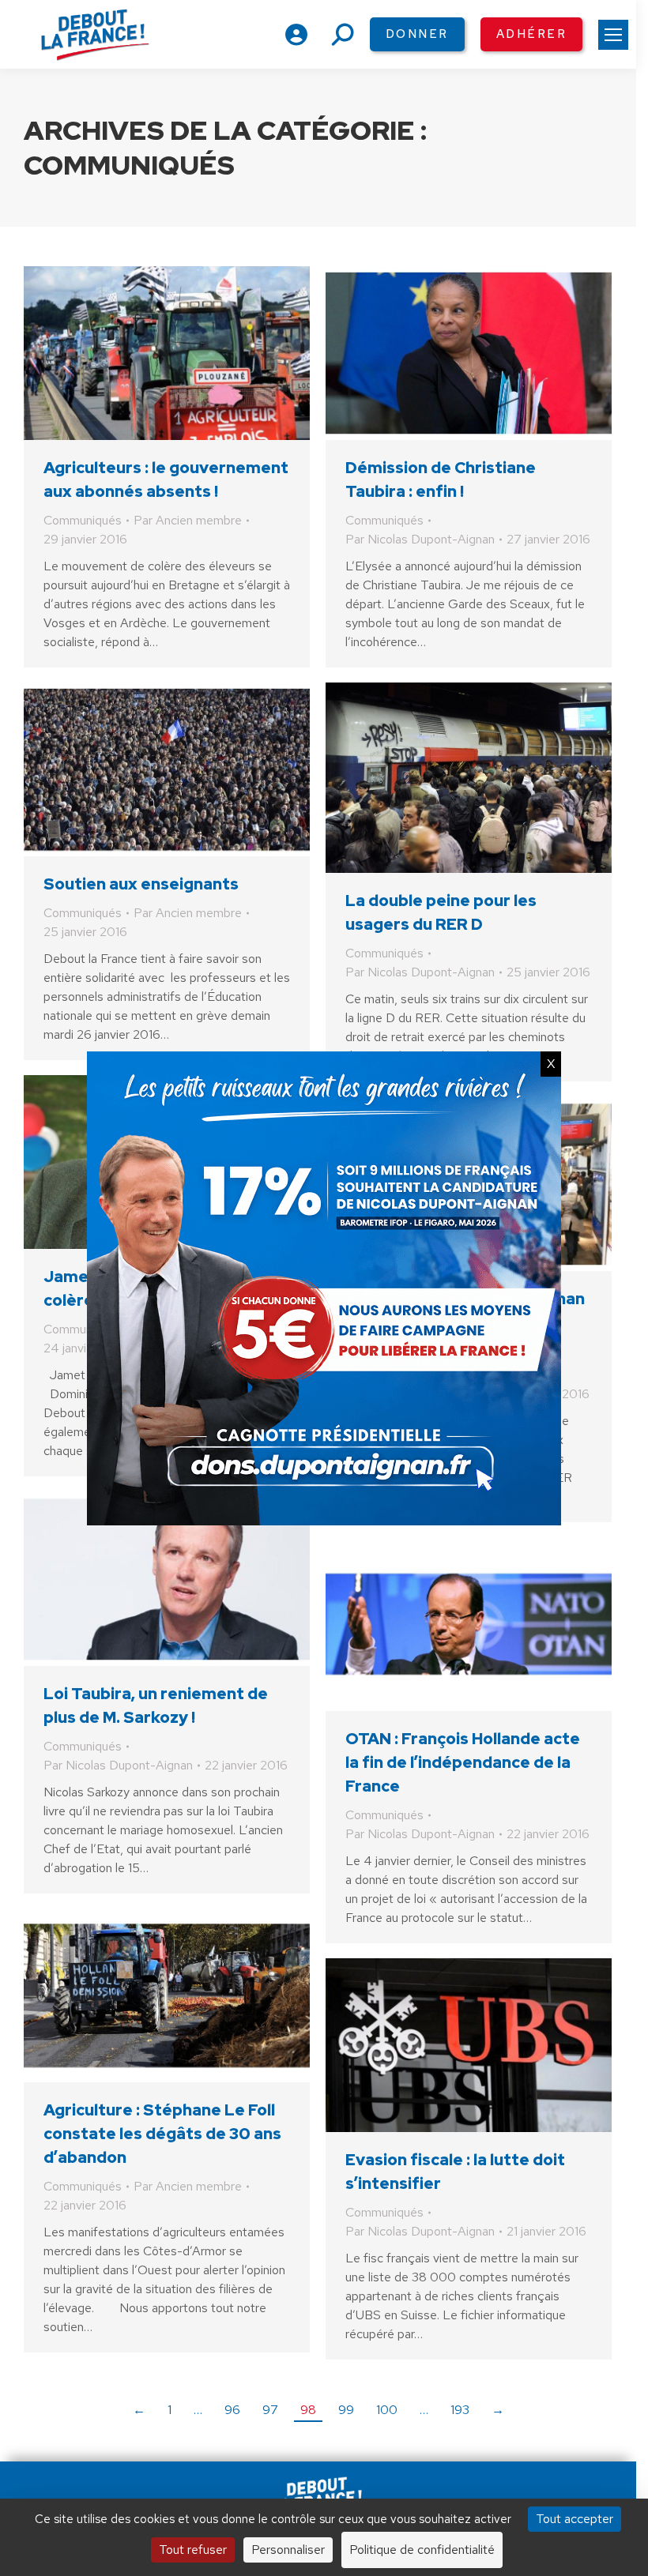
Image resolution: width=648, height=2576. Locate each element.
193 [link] (460, 2410)
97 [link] (270, 2410)
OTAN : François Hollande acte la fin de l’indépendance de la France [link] (463, 1762)
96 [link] (232, 2410)
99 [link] (346, 2410)
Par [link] (188, 520)
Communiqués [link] (83, 520)
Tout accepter (575, 2519)
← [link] (139, 2410)
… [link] (198, 2410)
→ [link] (498, 2410)
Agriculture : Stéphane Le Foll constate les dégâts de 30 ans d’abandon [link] (162, 2134)
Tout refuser (193, 2550)
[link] (613, 35)
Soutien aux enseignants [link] (141, 884)
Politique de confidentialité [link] (422, 2550)
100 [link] (387, 2410)
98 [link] (308, 2410)
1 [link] (170, 2410)
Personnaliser (288, 2550)
